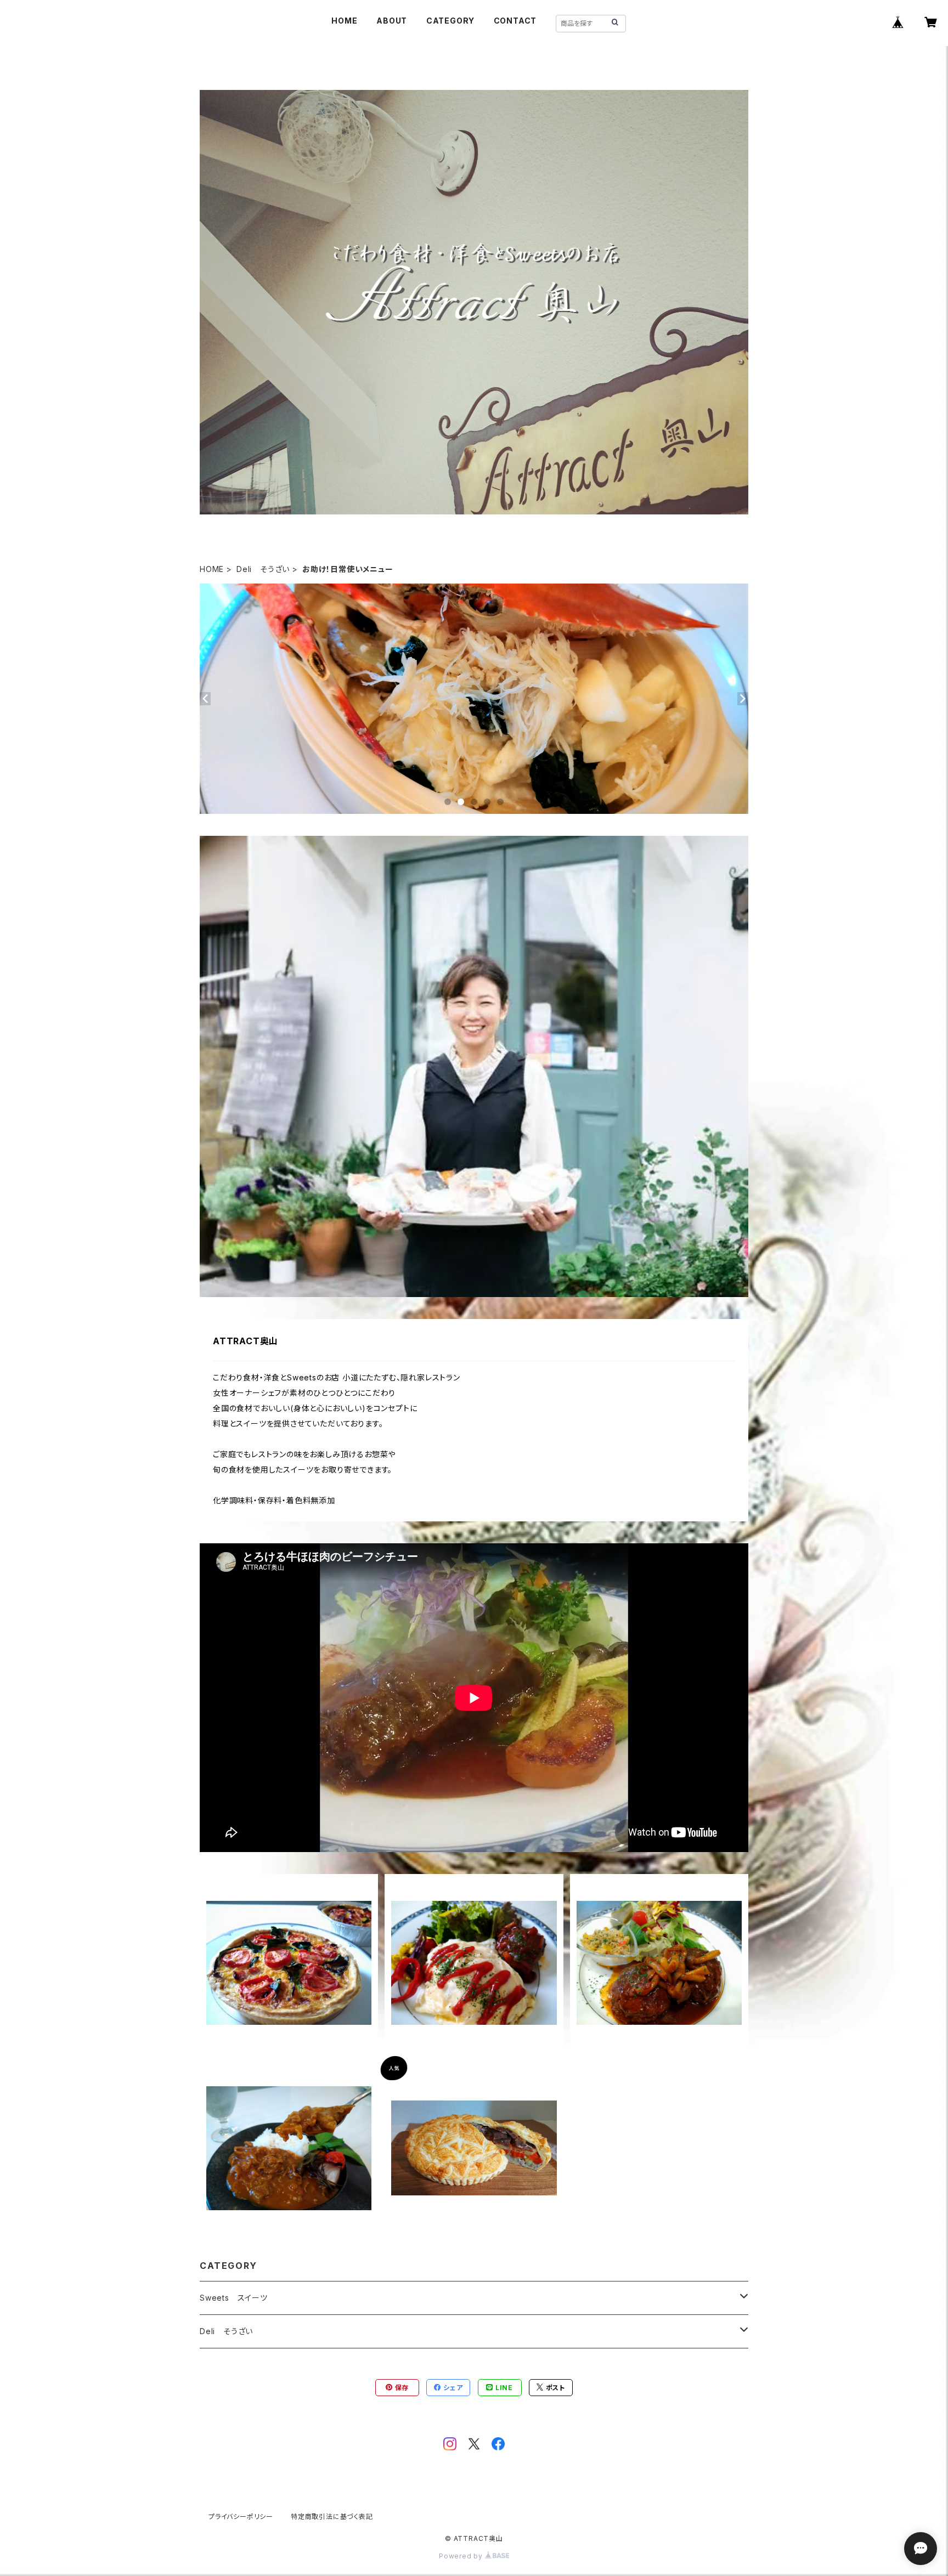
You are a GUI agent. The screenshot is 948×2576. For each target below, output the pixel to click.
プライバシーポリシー (241, 2516)
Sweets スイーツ (234, 2298)
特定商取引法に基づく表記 (332, 2516)
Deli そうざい (263, 569)
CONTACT (515, 21)
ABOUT (392, 21)
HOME (344, 21)
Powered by (462, 2556)
